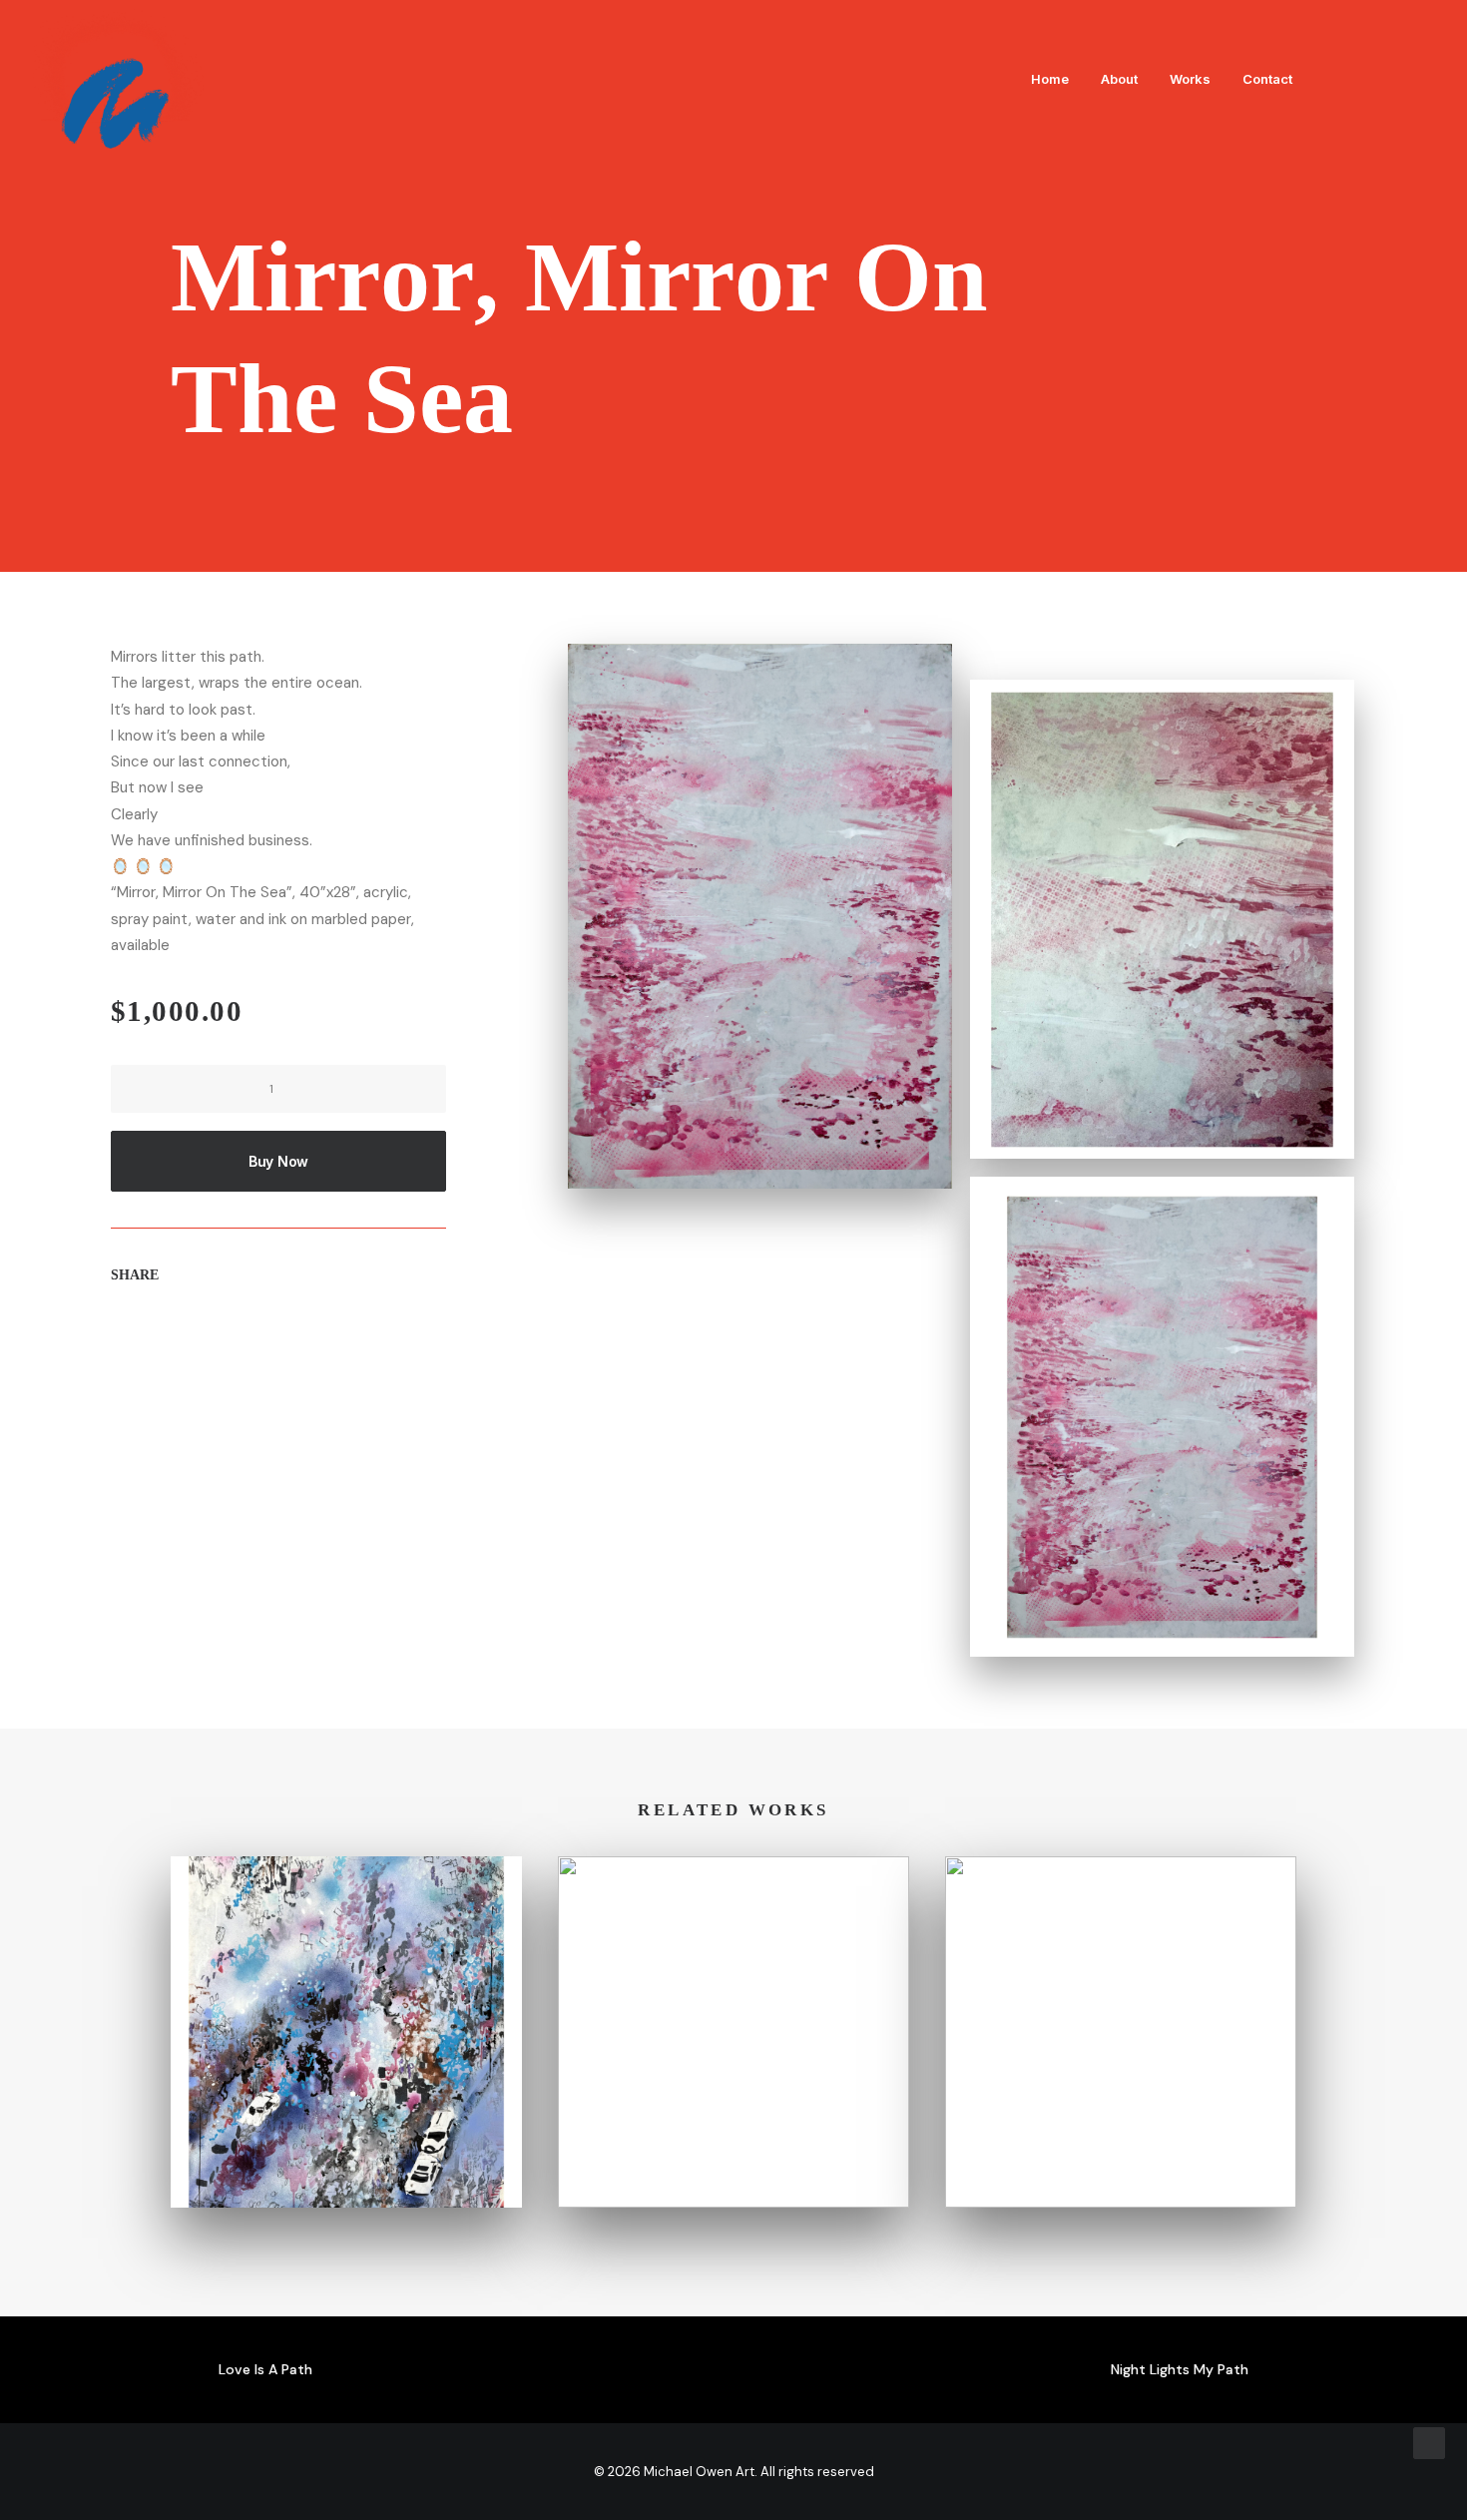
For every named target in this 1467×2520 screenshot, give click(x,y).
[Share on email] (323, 1335)
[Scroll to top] (1429, 2442)
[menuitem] (1050, 79)
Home (1050, 79)
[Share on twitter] (142, 1335)
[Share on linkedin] (220, 1335)
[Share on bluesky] (271, 1335)
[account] (1391, 79)
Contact (1267, 79)
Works (1190, 79)
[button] (1331, 79)
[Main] (733, 2370)
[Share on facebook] (116, 1335)
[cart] (1421, 79)
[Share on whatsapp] (245, 1335)
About (1119, 79)
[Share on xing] (297, 1335)
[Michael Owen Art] (118, 79)
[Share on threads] (168, 1335)
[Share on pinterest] (194, 1335)
